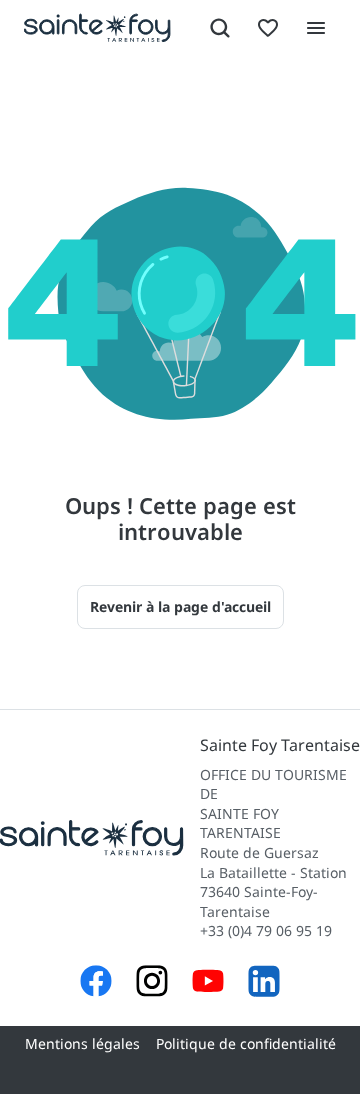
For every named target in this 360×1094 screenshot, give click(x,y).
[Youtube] (208, 983)
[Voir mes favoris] (268, 28)
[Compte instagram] (152, 983)
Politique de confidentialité (246, 1043)
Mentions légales (82, 1043)
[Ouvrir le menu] (316, 28)
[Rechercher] (220, 28)
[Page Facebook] (96, 983)
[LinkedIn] (264, 983)
